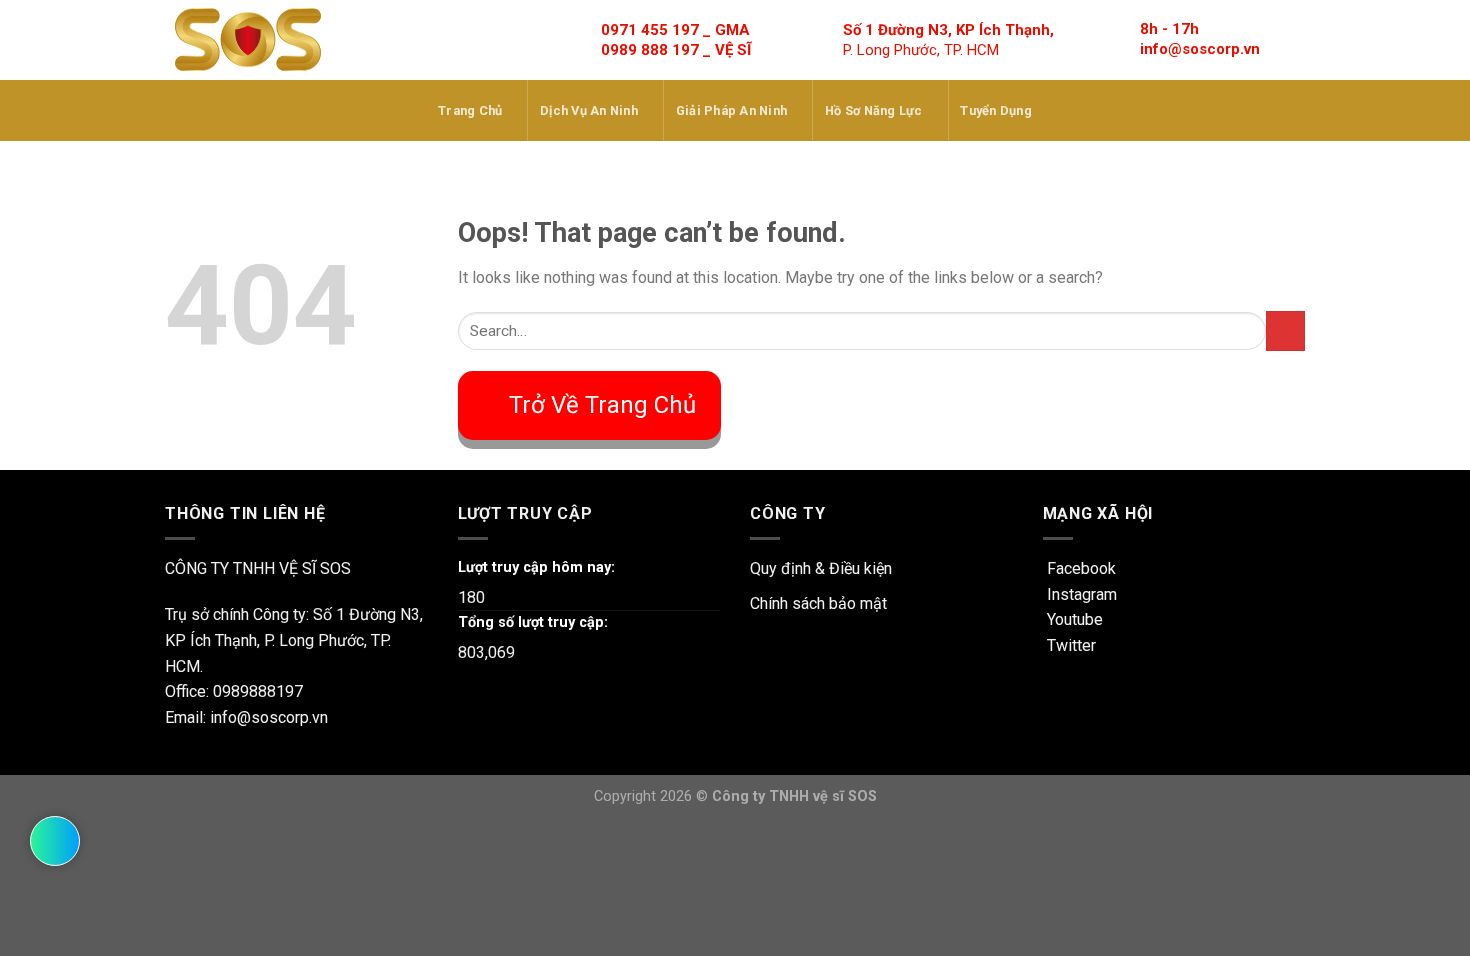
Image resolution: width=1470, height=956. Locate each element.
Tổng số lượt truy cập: (533, 622)
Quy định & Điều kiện (821, 568)
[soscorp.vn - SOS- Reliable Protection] (248, 40)
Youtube (1073, 619)
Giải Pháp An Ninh (731, 110)
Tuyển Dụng (996, 110)
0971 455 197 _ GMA (675, 30)
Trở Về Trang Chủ (602, 405)
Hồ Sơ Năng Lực (874, 110)
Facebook (1079, 568)
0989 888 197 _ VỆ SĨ (676, 50)
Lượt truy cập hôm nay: (536, 567)
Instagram (1080, 594)
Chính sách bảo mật (818, 603)
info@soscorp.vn (1200, 49)
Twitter (1069, 645)
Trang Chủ (470, 110)
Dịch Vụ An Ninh (589, 110)
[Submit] (1285, 330)
